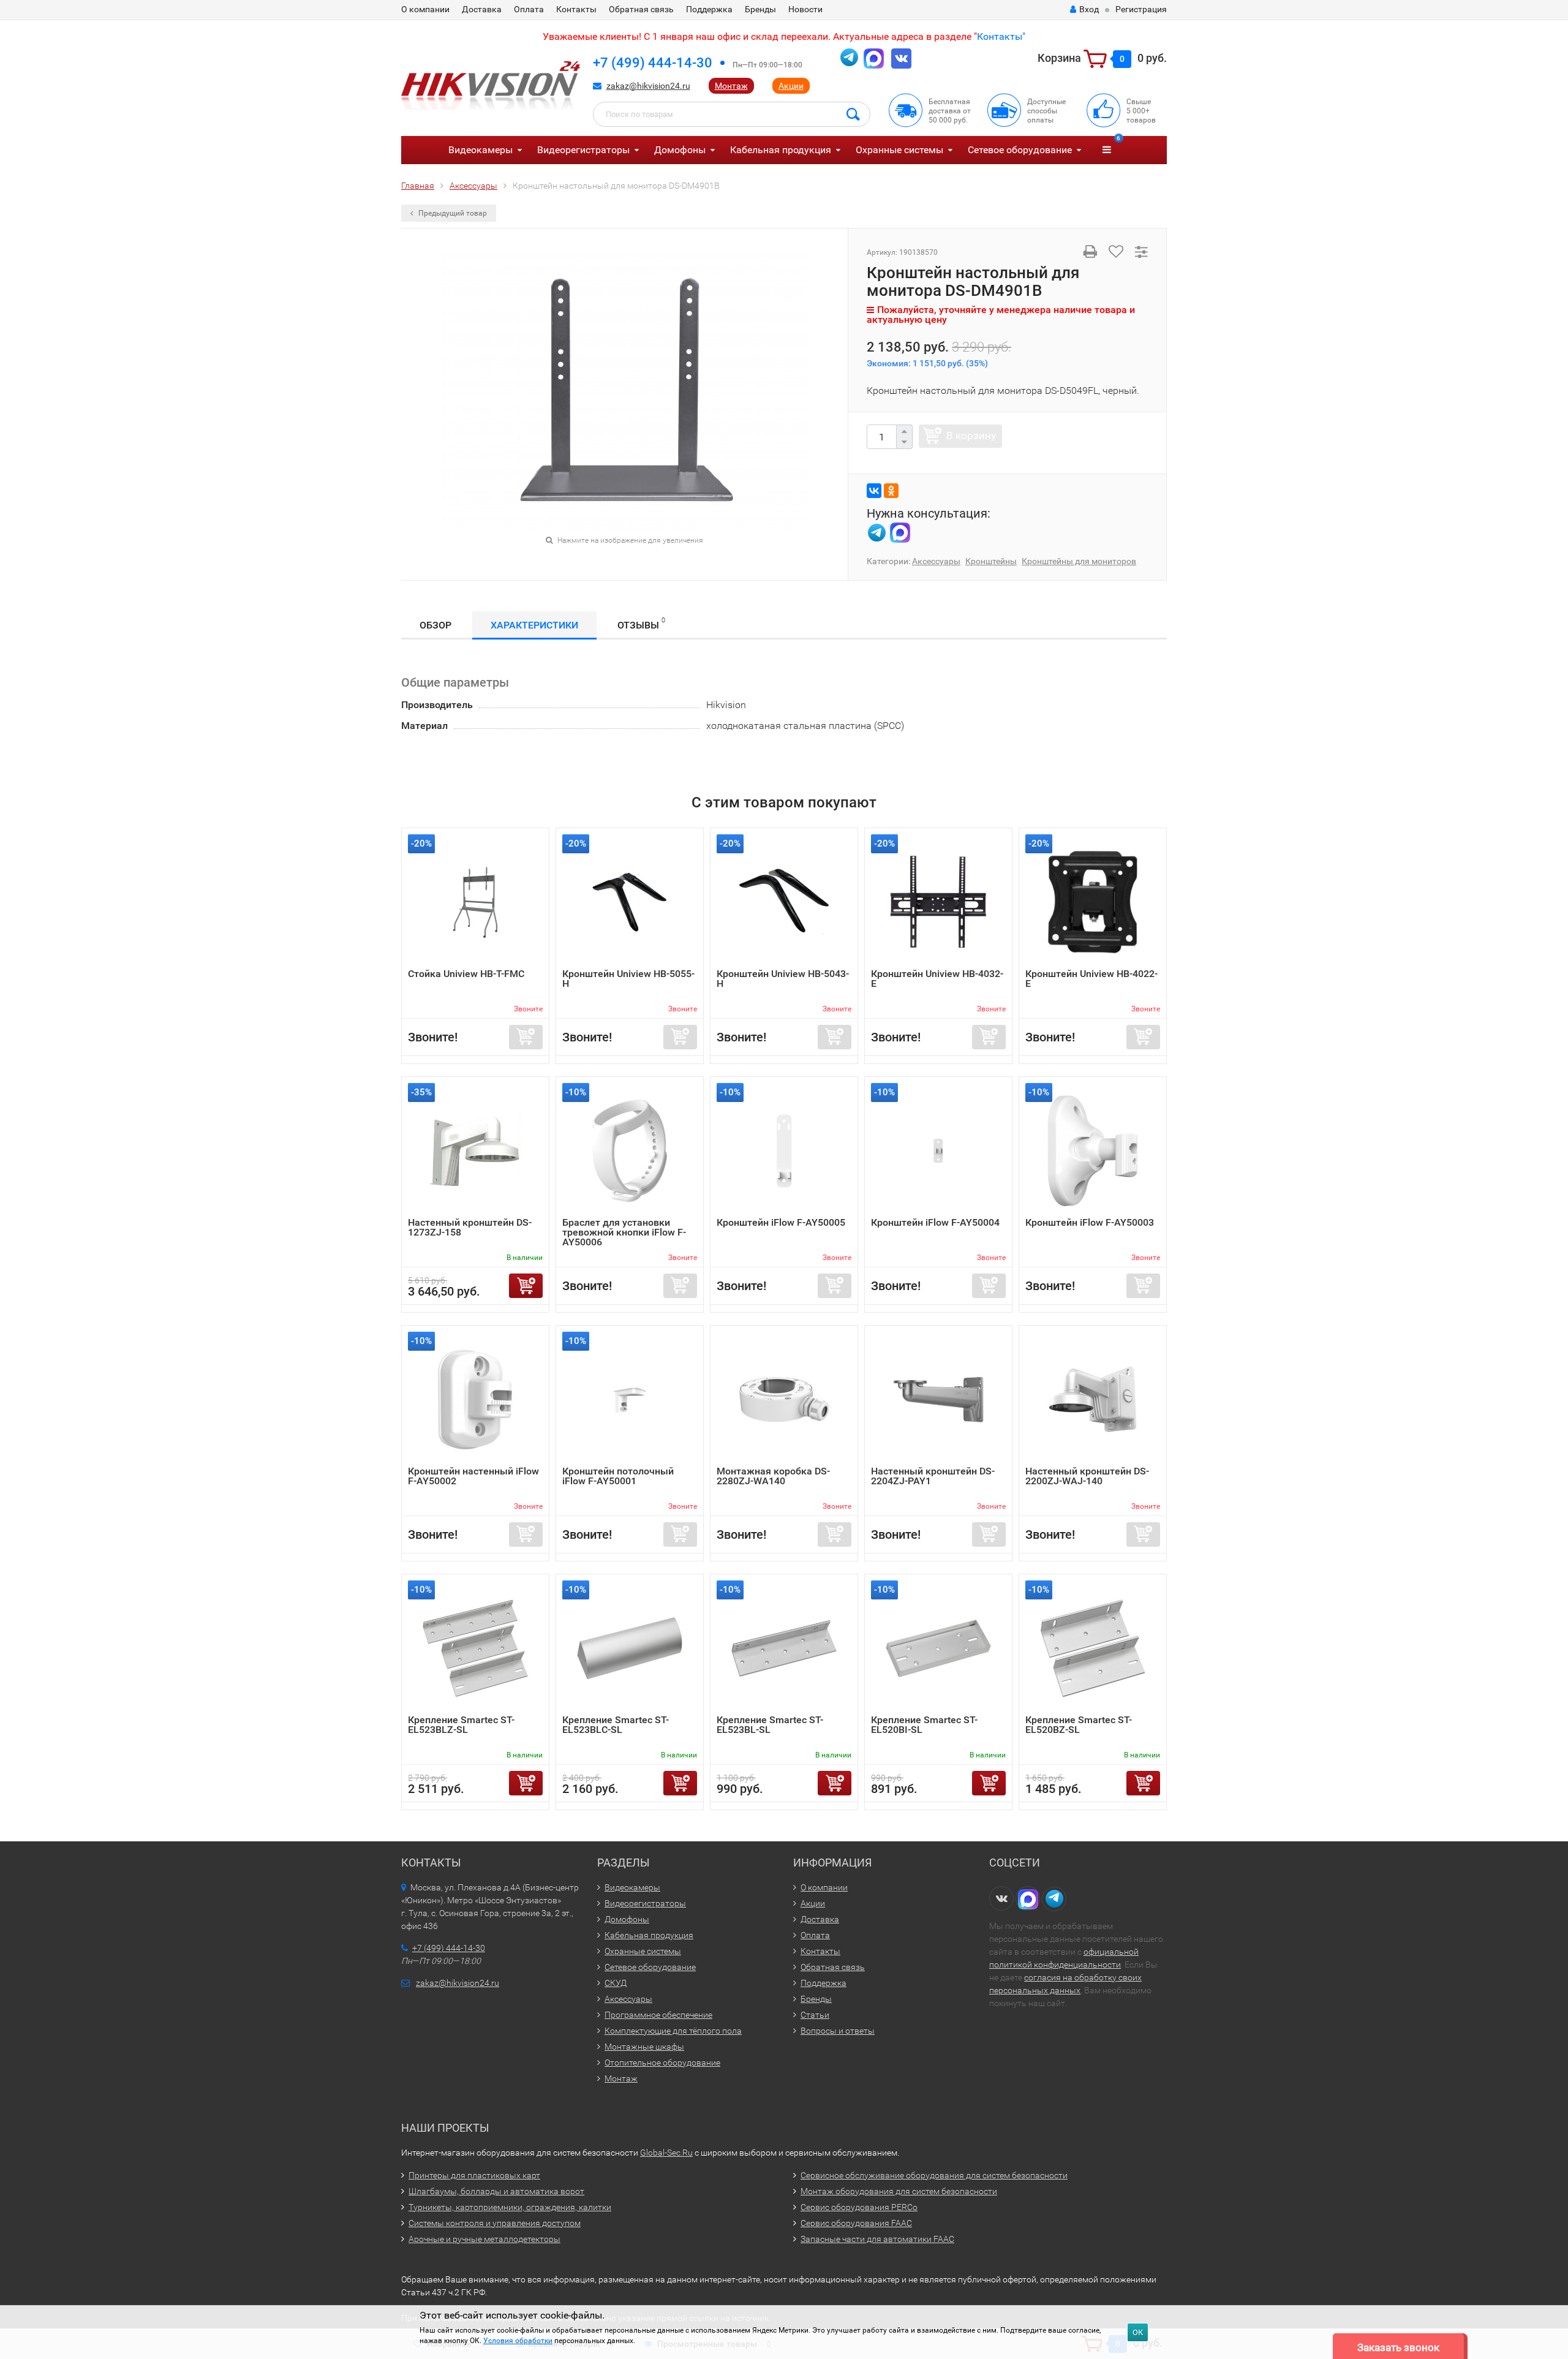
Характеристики (534, 625)
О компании (425, 9)
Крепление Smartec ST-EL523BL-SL (770, 1725)
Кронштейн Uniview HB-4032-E (937, 979)
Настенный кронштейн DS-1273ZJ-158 (470, 1227)
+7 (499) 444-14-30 (653, 63)
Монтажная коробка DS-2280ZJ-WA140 (773, 1476)
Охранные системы (899, 150)
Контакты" (1001, 36)
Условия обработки (518, 2341)
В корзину (971, 436)
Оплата (529, 9)
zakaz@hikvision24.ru (648, 86)
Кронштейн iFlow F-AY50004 (935, 1222)
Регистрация (1141, 9)
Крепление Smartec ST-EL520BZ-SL (1079, 1725)
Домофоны (680, 150)
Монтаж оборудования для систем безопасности (899, 2191)
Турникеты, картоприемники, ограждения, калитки (510, 2207)
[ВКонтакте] (874, 491)
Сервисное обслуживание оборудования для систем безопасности (934, 2175)
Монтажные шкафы (644, 2047)
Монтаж (731, 86)
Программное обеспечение (658, 2015)
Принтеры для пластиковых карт (474, 2175)
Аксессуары (936, 561)
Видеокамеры (481, 150)
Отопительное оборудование (662, 2063)
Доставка (482, 9)
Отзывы (641, 624)
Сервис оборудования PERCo (859, 2207)
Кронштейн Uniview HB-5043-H (783, 979)
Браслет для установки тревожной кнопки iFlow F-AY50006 (624, 1232)
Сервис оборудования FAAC (856, 2223)
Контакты (576, 9)
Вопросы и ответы (838, 2031)
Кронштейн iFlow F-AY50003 (1090, 1222)
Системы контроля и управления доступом (495, 2223)
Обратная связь (641, 9)
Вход (1089, 9)
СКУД (616, 1983)
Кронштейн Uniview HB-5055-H (628, 979)
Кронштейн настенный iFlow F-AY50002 (473, 1476)
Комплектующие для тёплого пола (673, 2031)
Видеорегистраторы (583, 150)
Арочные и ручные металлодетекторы (484, 2239)
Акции (791, 86)
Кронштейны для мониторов (1079, 561)
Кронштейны (991, 561)
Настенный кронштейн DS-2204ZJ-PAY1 (933, 1476)
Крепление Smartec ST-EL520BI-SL (924, 1725)
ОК (1138, 2332)
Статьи (815, 2015)
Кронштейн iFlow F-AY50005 (781, 1222)
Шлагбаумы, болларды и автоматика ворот (496, 2191)
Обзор (435, 625)
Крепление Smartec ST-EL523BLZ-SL (461, 1725)
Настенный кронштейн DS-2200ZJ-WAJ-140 (1087, 1476)
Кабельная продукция (781, 150)
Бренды (760, 9)
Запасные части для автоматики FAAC (877, 2239)
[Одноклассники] (891, 491)
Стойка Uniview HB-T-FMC (466, 974)
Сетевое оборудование (1020, 150)
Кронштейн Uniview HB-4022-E (1091, 979)
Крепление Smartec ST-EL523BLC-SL (616, 1725)
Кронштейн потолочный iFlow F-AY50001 (618, 1476)
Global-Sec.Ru (666, 2153)
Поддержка (709, 9)
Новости (805, 9)
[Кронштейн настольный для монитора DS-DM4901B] (625, 390)
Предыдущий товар (452, 213)
